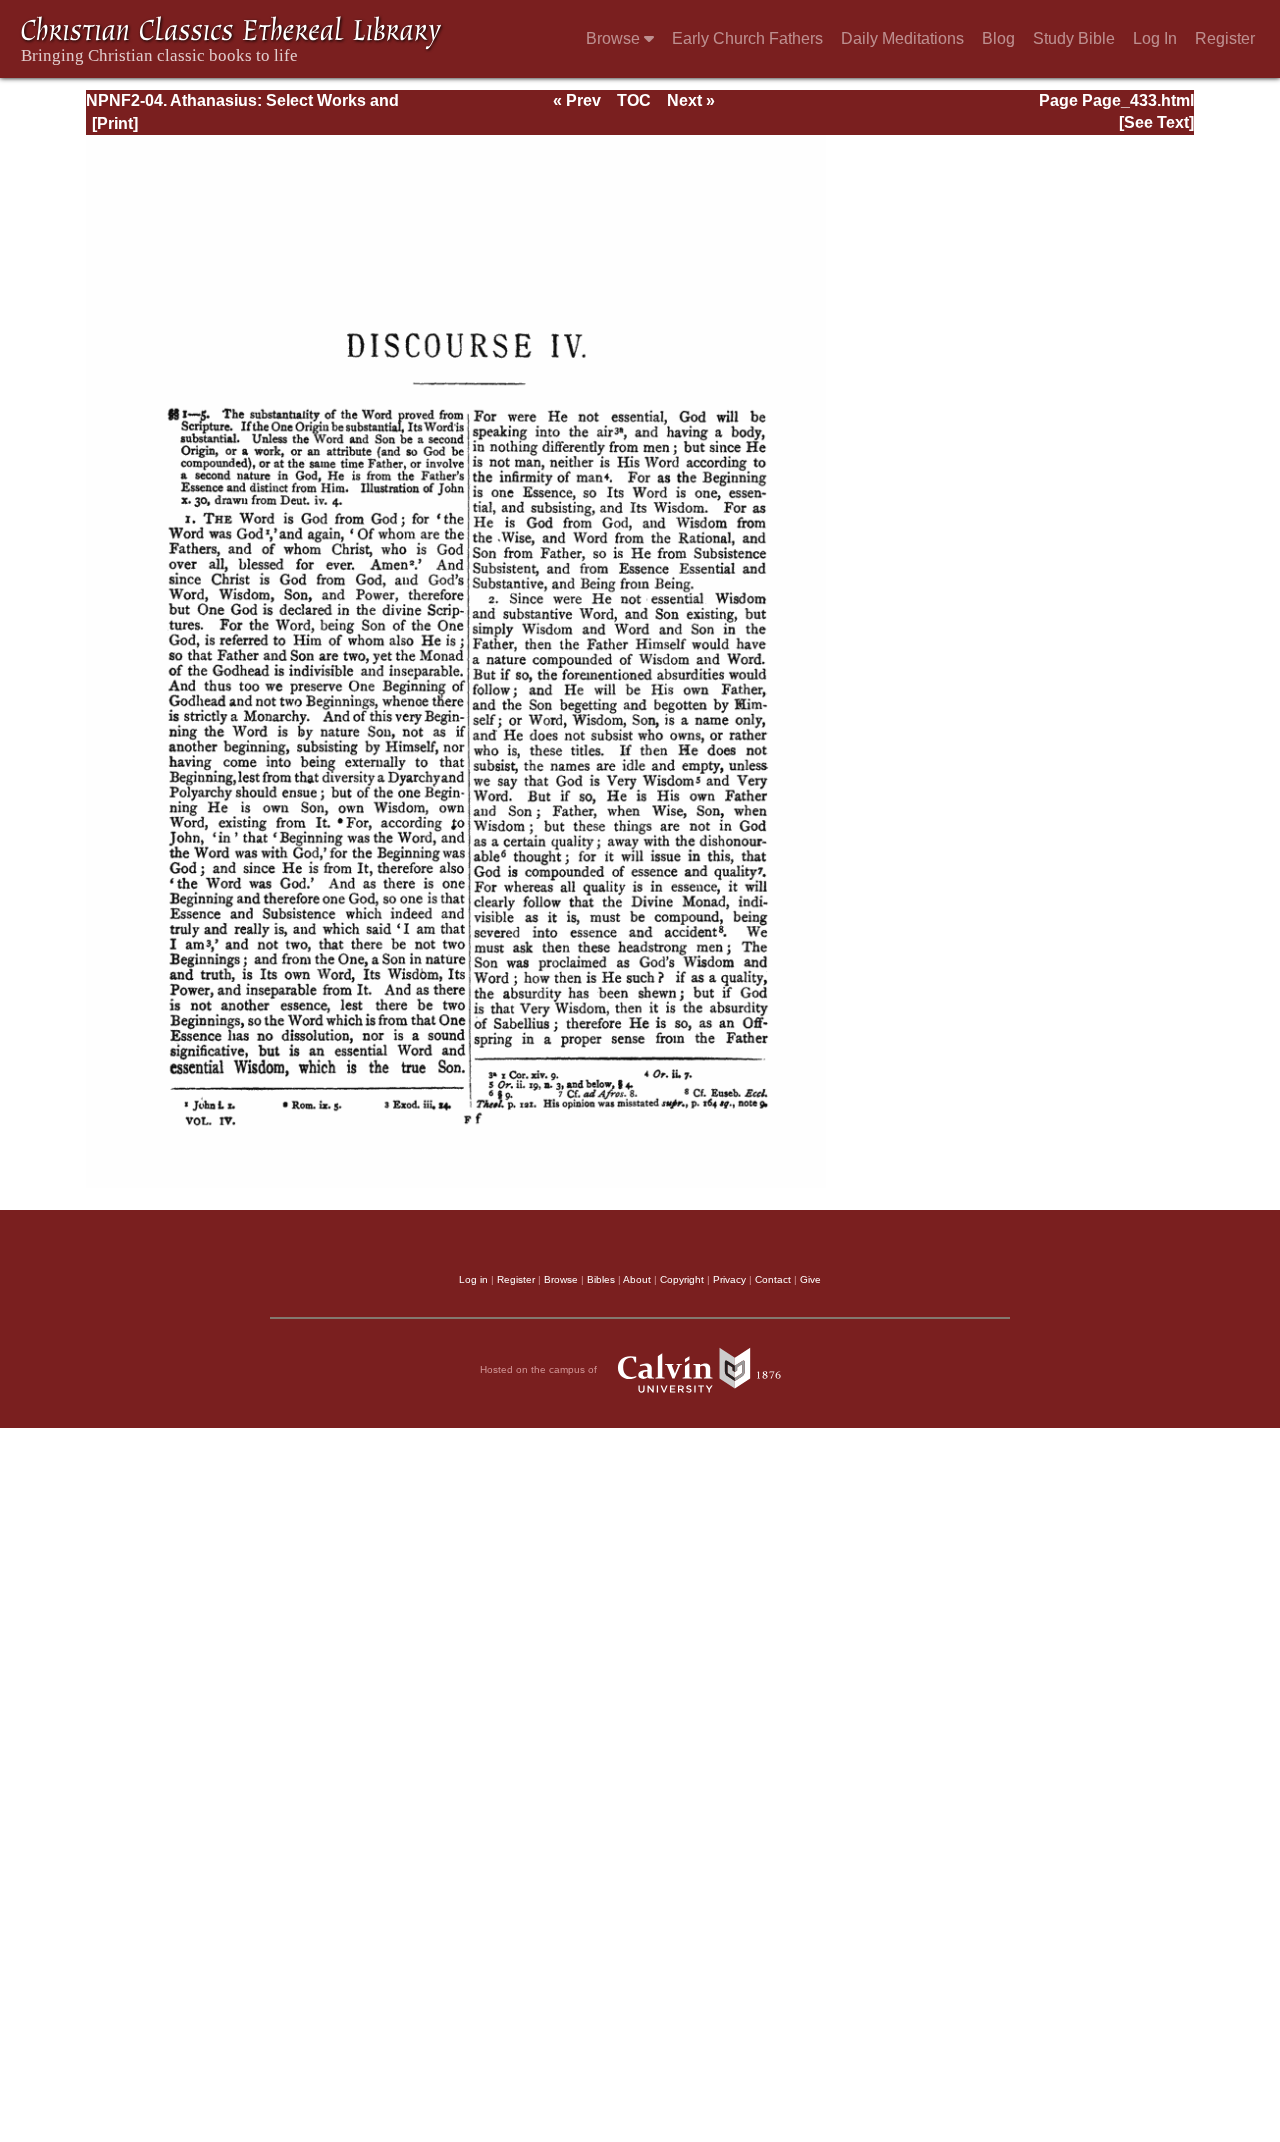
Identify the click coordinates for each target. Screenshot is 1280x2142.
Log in (473, 1279)
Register (1225, 38)
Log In (1155, 38)
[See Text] (1156, 122)
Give (810, 1279)
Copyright (682, 1279)
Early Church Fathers (747, 38)
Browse (615, 38)
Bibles (601, 1279)
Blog (998, 38)
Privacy (729, 1279)
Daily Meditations (902, 38)
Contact (773, 1279)
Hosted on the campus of (540, 1369)
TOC (634, 100)
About (637, 1279)
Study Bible (1074, 38)
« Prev (577, 100)
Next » (691, 100)
